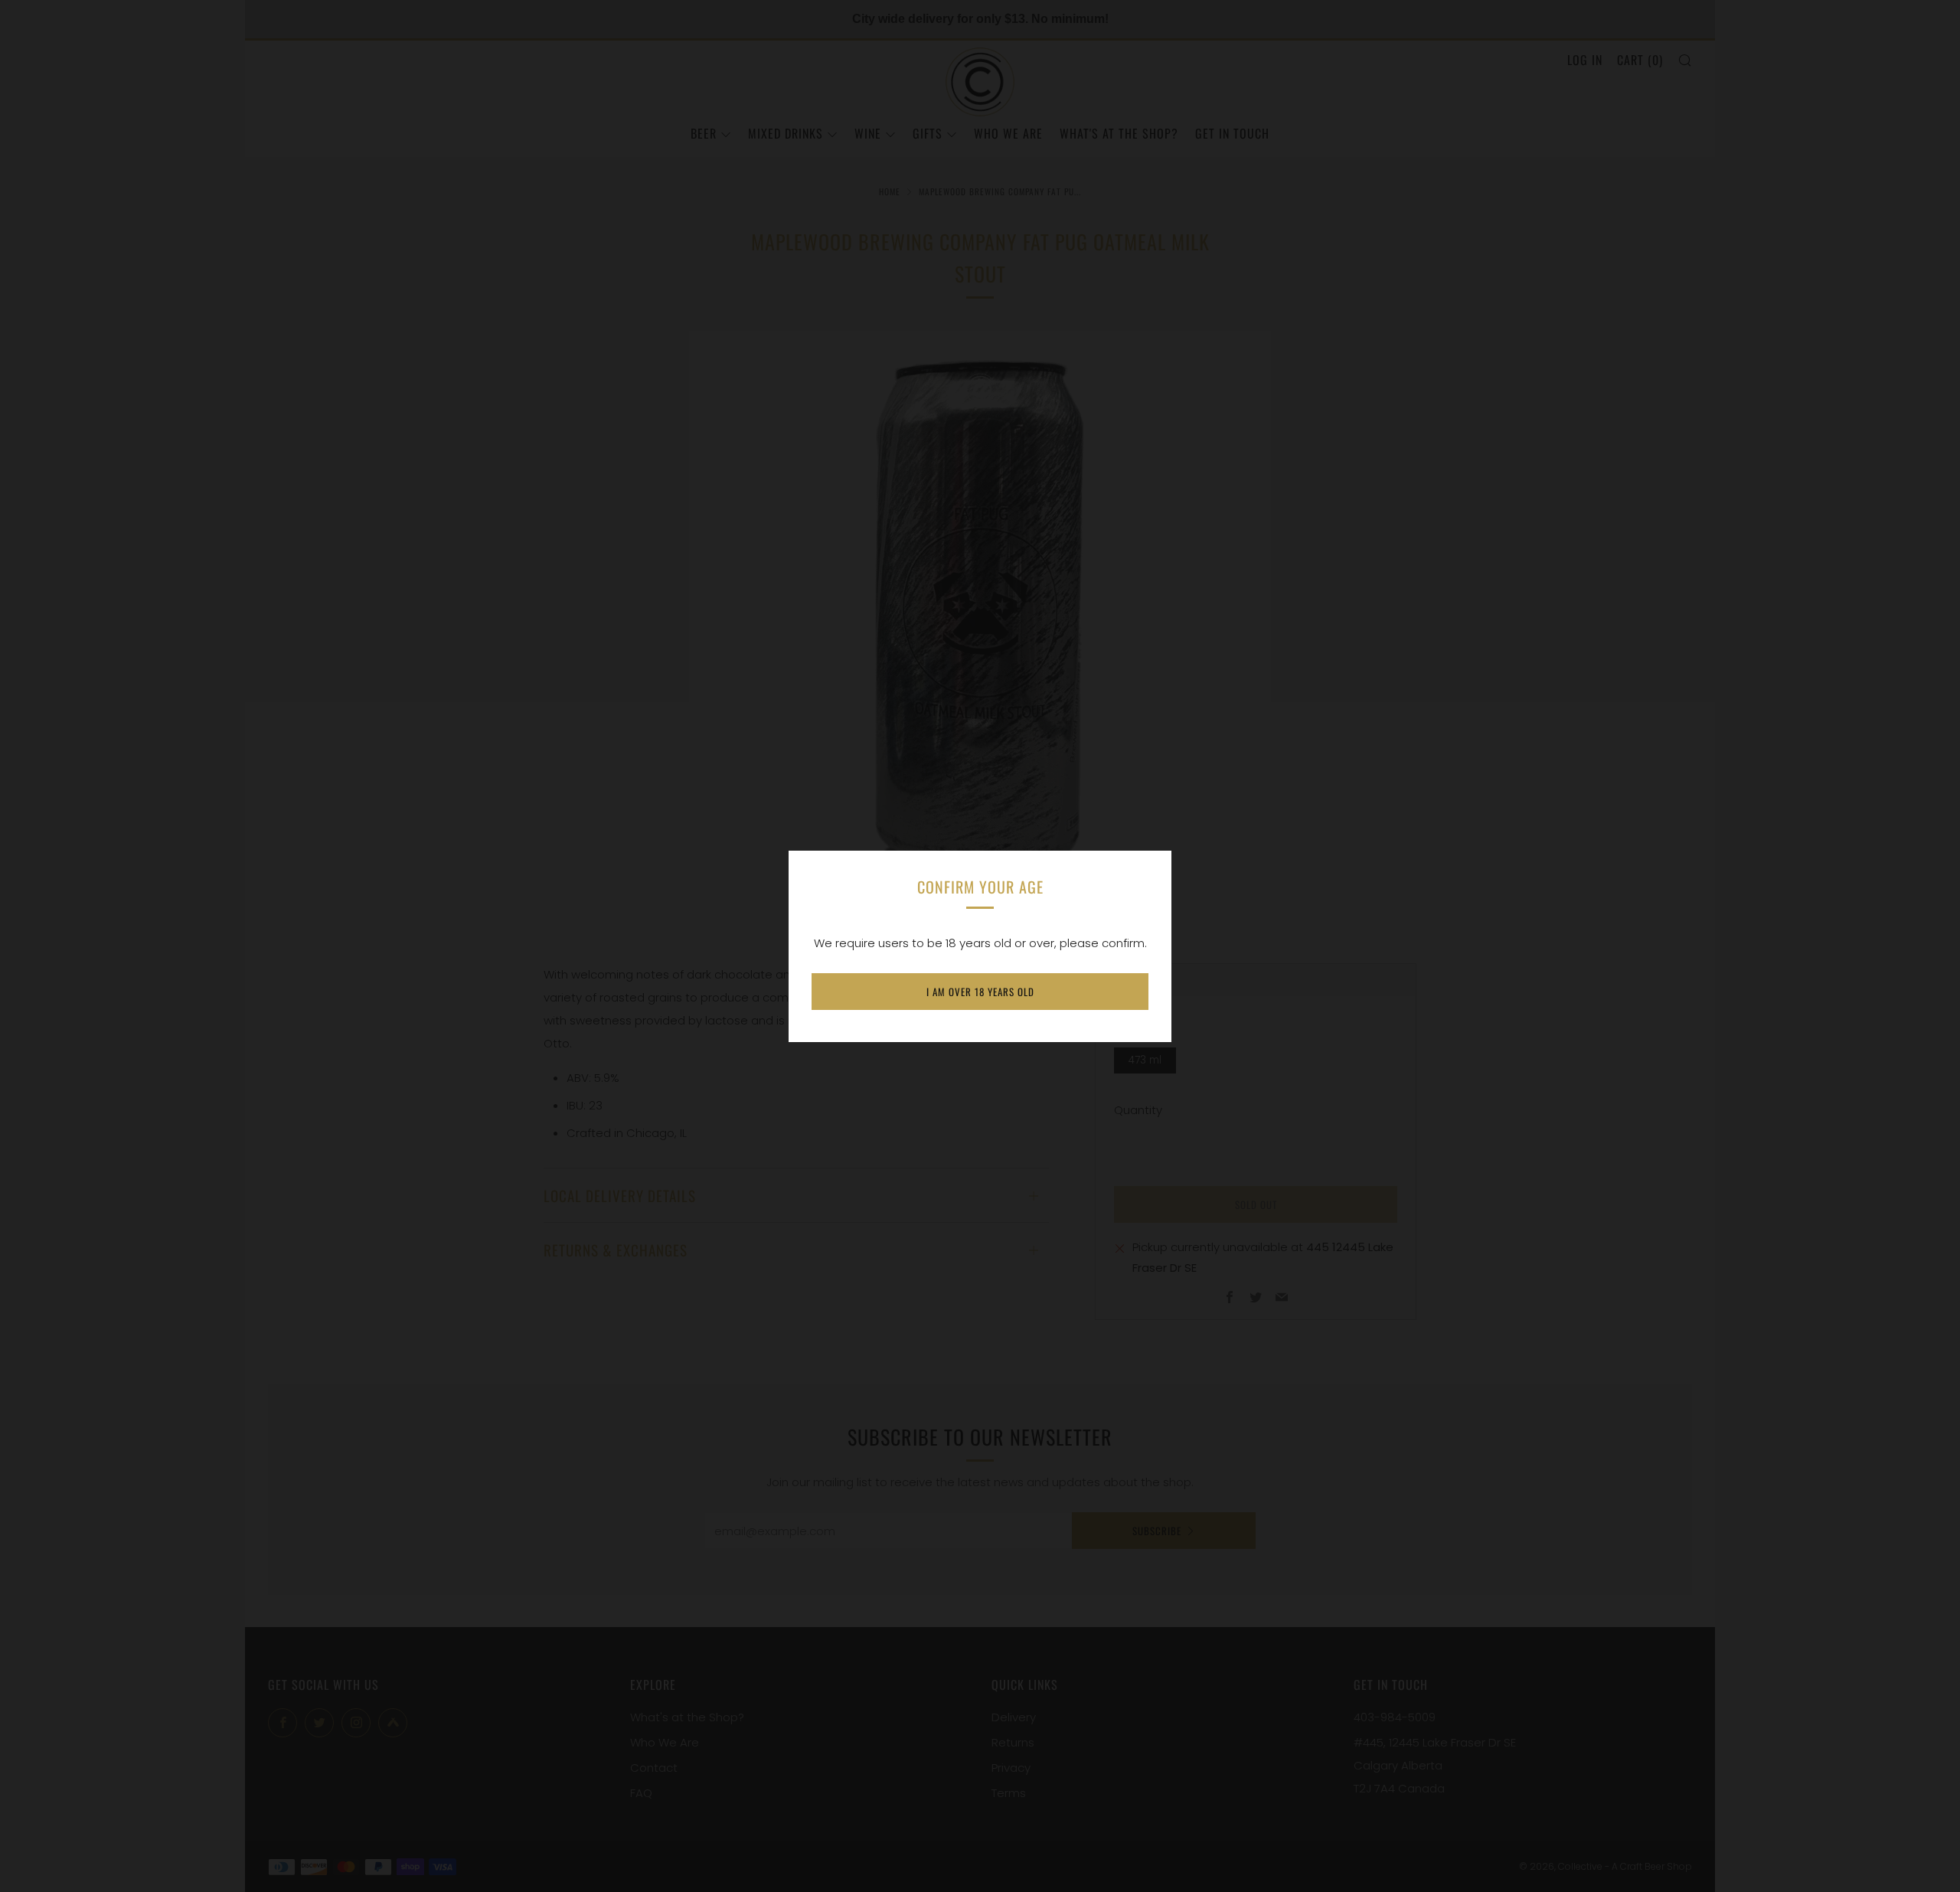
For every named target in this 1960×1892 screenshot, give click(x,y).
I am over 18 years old (980, 992)
